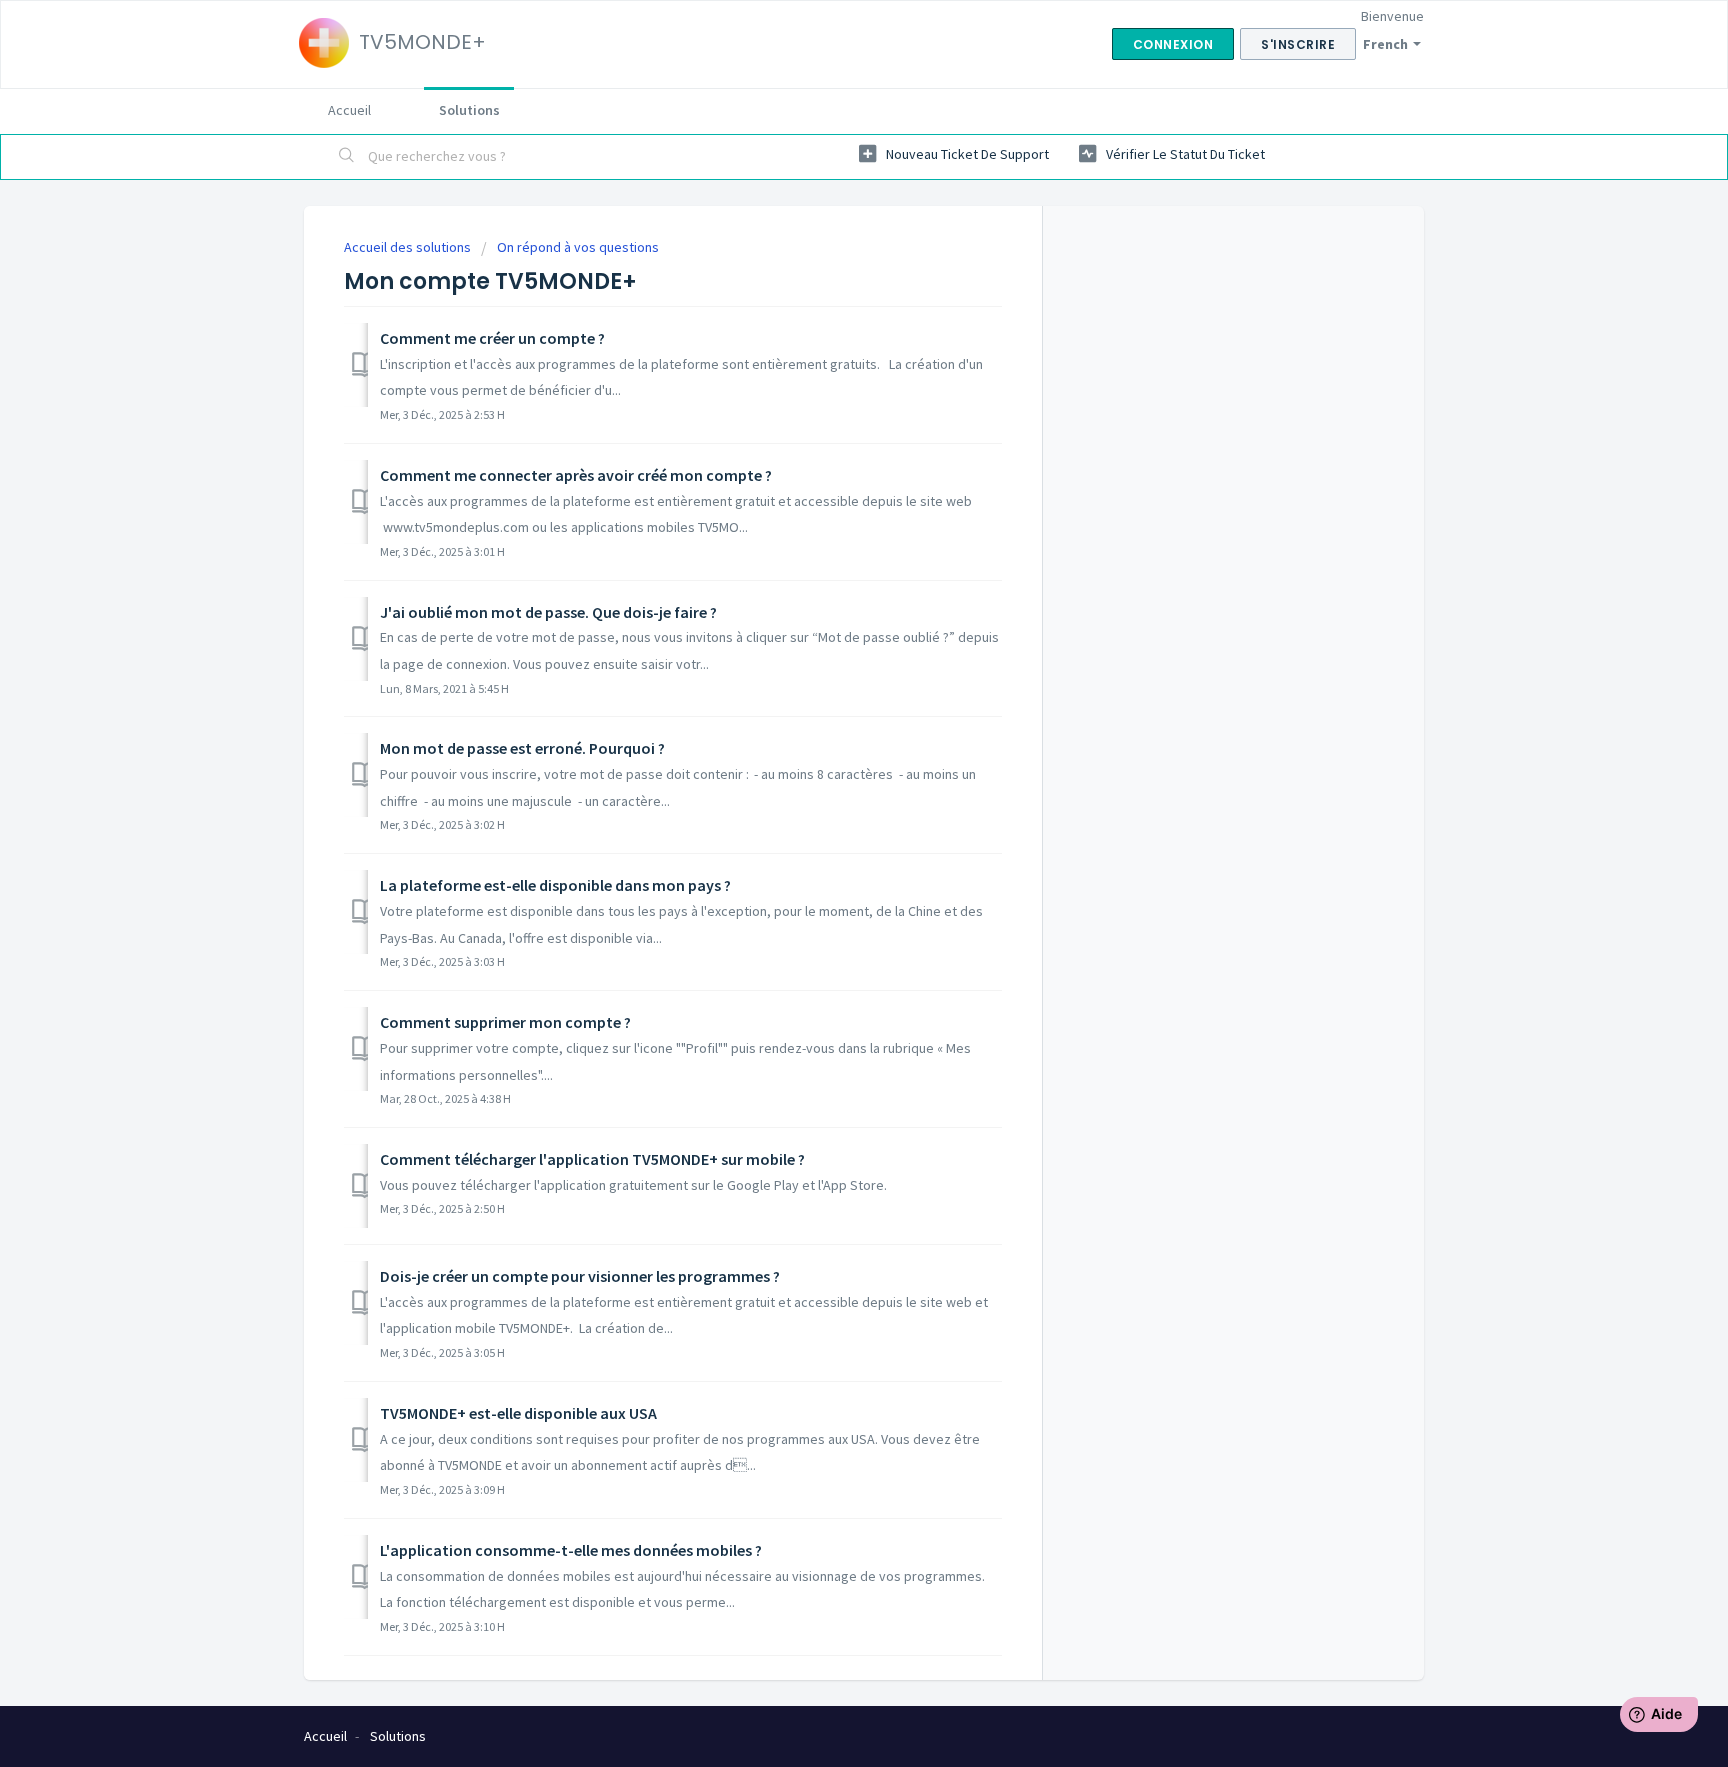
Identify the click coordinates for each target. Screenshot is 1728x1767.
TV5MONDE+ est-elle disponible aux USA (518, 1413)
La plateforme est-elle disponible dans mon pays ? (555, 885)
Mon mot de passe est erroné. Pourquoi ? (522, 748)
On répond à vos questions (578, 247)
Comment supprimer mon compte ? (505, 1022)
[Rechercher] (347, 157)
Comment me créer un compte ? (492, 338)
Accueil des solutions (409, 247)
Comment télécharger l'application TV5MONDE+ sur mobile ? (592, 1159)
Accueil (349, 110)
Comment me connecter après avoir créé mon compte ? (576, 475)
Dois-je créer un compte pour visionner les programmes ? (580, 1276)
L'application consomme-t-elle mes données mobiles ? (571, 1550)
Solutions (469, 110)
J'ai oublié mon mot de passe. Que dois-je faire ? (548, 612)
